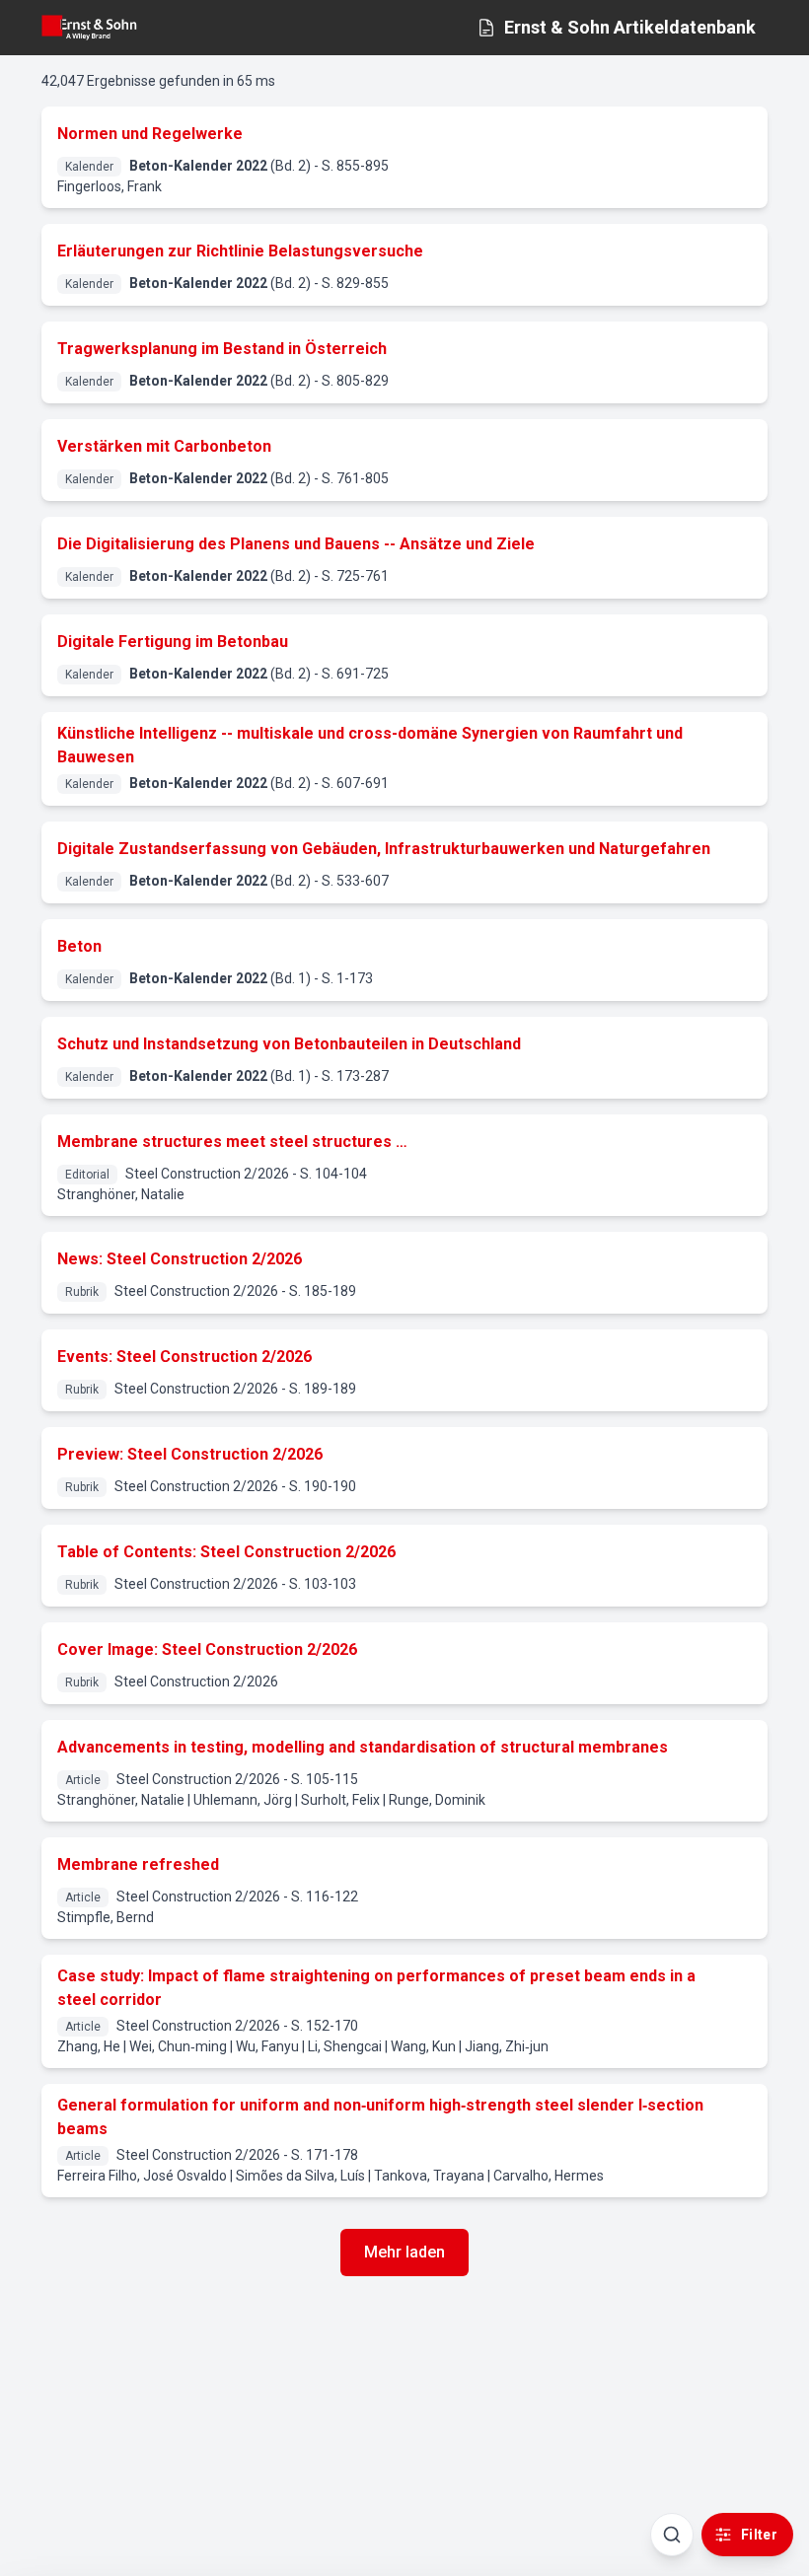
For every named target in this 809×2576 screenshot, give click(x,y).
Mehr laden (404, 2252)
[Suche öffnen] (672, 2535)
